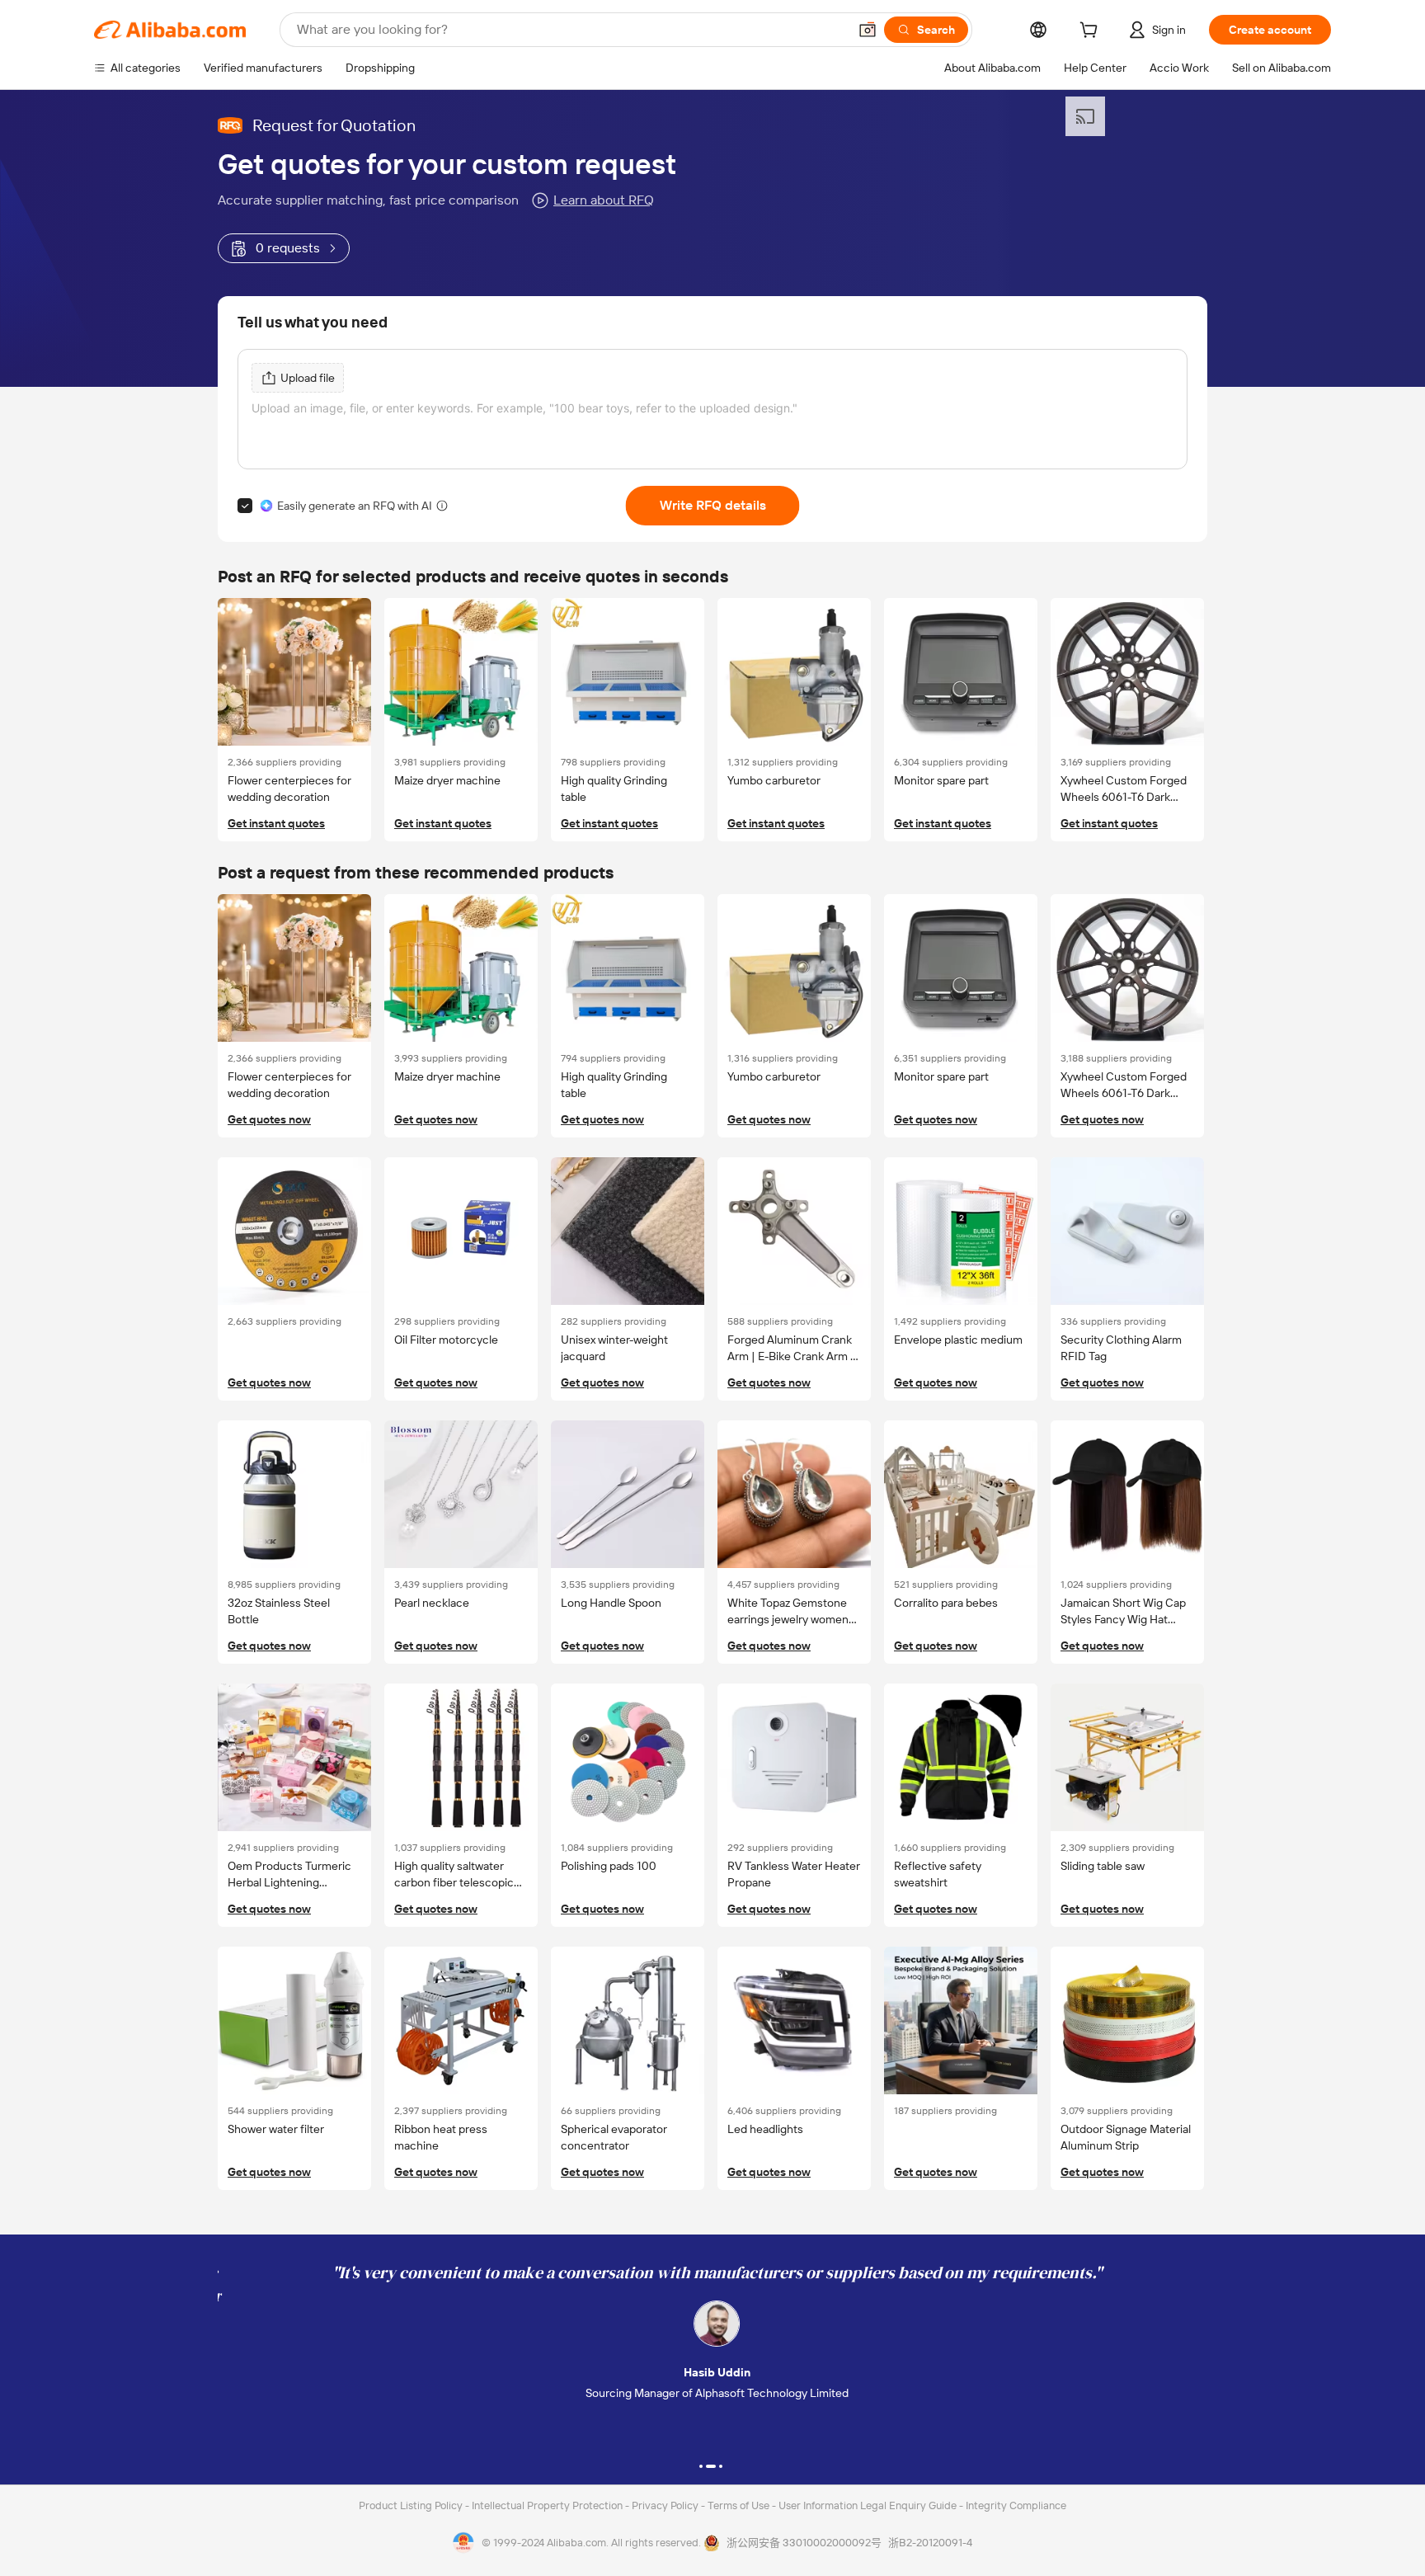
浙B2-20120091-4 (930, 2543)
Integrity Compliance (1016, 2505)
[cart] (1092, 32)
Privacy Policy (666, 2505)
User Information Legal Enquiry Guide (868, 2505)
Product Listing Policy (412, 2505)
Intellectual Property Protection (548, 2505)
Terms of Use (740, 2505)
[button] (868, 30)
